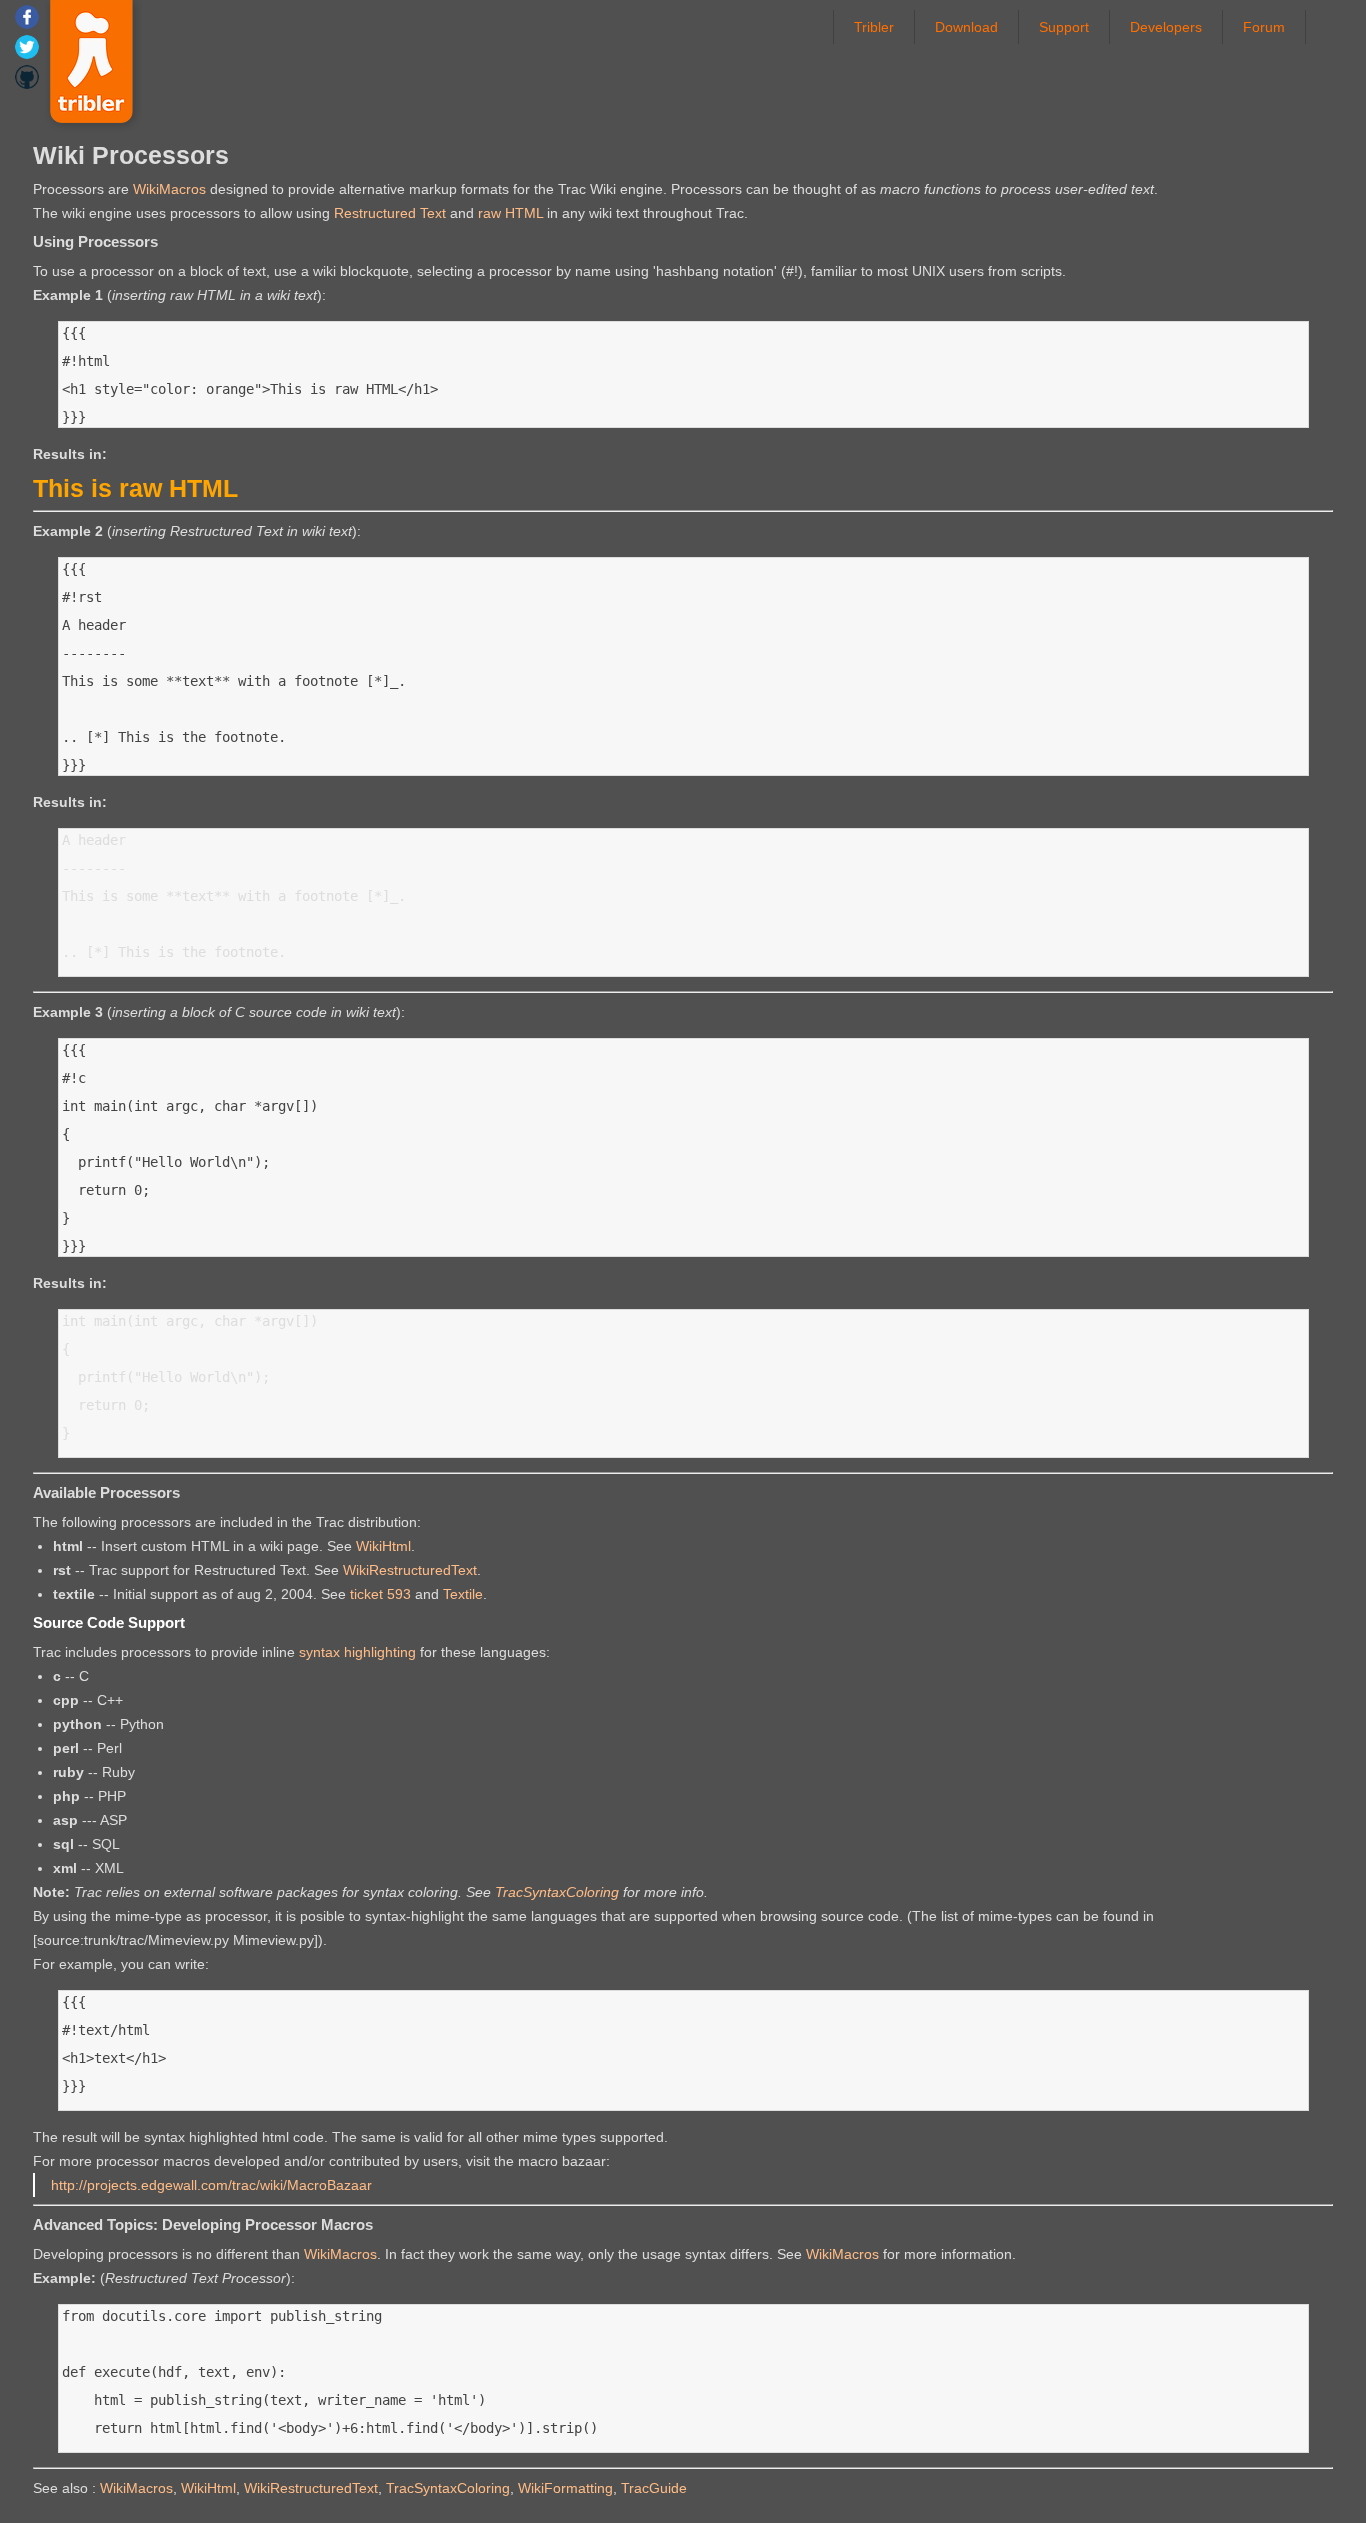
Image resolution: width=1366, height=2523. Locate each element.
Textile (463, 1594)
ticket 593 (380, 1594)
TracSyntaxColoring (557, 1892)
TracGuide (654, 2488)
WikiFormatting (565, 2488)
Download (966, 27)
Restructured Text (390, 213)
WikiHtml (383, 1546)
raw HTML (510, 213)
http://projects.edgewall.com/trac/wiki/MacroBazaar (211, 2185)
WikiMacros (169, 189)
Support (1064, 27)
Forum (1264, 27)
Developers (1166, 27)
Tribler (874, 27)
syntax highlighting (357, 1652)
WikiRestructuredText (410, 1570)
